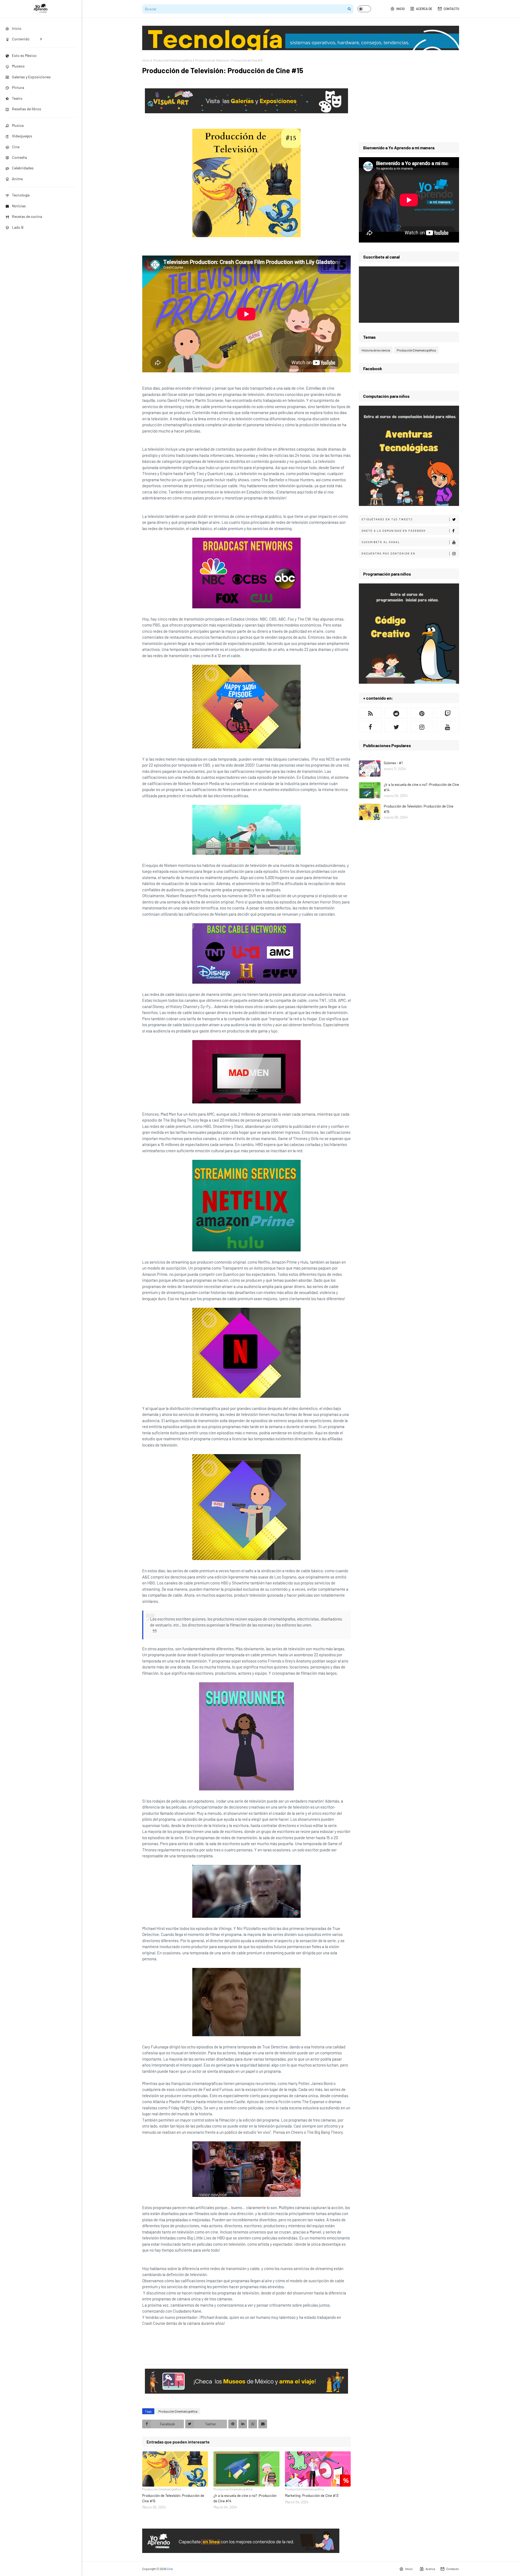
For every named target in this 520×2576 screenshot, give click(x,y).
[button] (364, 9)
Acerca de (424, 9)
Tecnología (21, 195)
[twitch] (448, 713)
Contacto (451, 9)
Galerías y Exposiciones (31, 77)
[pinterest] (422, 713)
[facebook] (370, 727)
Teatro (17, 98)
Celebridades (23, 168)
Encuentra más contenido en (389, 553)
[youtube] (448, 727)
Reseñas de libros (27, 109)
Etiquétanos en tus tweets (387, 519)
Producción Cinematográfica (173, 60)
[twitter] (396, 727)
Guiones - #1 (393, 763)
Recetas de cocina (27, 216)
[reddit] (396, 713)
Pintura (18, 87)
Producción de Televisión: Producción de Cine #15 (173, 2498)
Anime (17, 179)
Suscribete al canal (381, 542)
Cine (16, 147)
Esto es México (24, 55)
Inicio (400, 9)
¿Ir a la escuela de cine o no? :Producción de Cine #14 (245, 2498)
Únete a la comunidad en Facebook (394, 531)
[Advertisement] (409, 96)
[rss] (370, 713)
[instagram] (422, 727)
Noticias (19, 206)
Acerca (430, 2569)
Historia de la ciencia (376, 350)
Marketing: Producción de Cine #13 (312, 2496)
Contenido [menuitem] (21, 39)
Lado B (18, 227)
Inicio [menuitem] (17, 28)
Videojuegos (22, 136)
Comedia (19, 157)
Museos (18, 66)
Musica (18, 125)
